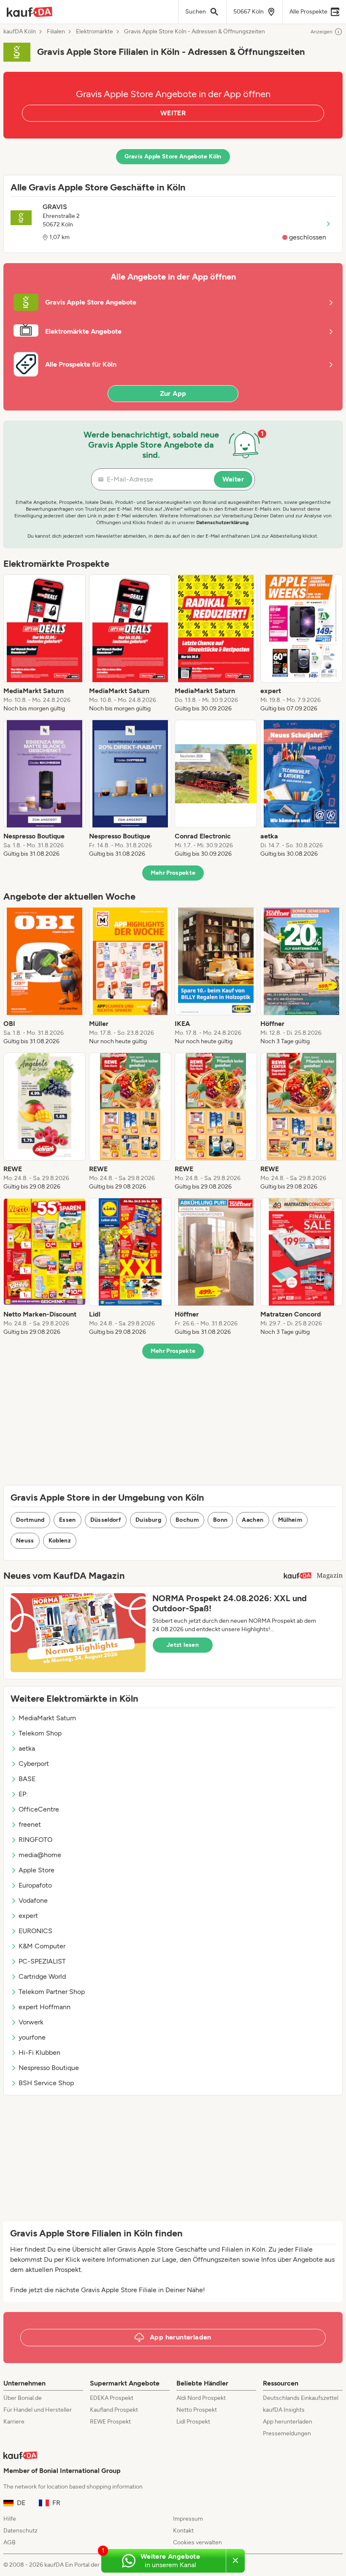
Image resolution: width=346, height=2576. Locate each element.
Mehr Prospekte (173, 873)
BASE (27, 1779)
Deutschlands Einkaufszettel (301, 2398)
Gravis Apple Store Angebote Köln (173, 156)
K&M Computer (42, 1946)
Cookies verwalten (197, 2542)
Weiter (233, 479)
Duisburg (148, 1520)
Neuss (25, 1541)
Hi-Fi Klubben (39, 2052)
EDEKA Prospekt (112, 2398)
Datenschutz (20, 2531)
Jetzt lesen (183, 1645)
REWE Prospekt (110, 2422)
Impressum (188, 2519)
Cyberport (34, 1764)
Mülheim (290, 1520)
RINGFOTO (35, 1840)
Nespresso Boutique (49, 2068)
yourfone (32, 2037)
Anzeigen (322, 32)
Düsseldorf (106, 1520)
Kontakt (183, 2531)
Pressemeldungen (287, 2433)
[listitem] (45, 644)
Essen (68, 1520)
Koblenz (60, 1541)
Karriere (14, 2422)
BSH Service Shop (46, 2083)
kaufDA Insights (284, 2410)
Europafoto (35, 1885)
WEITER (173, 113)
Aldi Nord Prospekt (201, 2398)
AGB (9, 2542)
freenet (30, 1824)
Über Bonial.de (23, 2398)
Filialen (56, 32)
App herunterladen (288, 2422)
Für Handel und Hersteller (38, 2410)
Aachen (253, 1520)
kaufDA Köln (20, 32)
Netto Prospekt (197, 2410)
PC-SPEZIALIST (42, 1961)
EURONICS (35, 1931)
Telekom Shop (40, 1733)
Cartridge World (42, 1976)
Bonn (220, 1520)
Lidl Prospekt (193, 2422)
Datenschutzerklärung (222, 522)
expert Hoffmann (45, 2007)
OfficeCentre (39, 1809)
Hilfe (10, 2519)
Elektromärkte (95, 32)
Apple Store (36, 1870)
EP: (23, 1794)
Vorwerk (31, 2022)
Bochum (187, 1520)
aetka (27, 1748)
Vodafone (33, 1900)
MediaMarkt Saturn (47, 1718)
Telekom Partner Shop (52, 1992)
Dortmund (30, 1520)
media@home (40, 1855)
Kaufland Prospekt (114, 2410)
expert (28, 1916)
